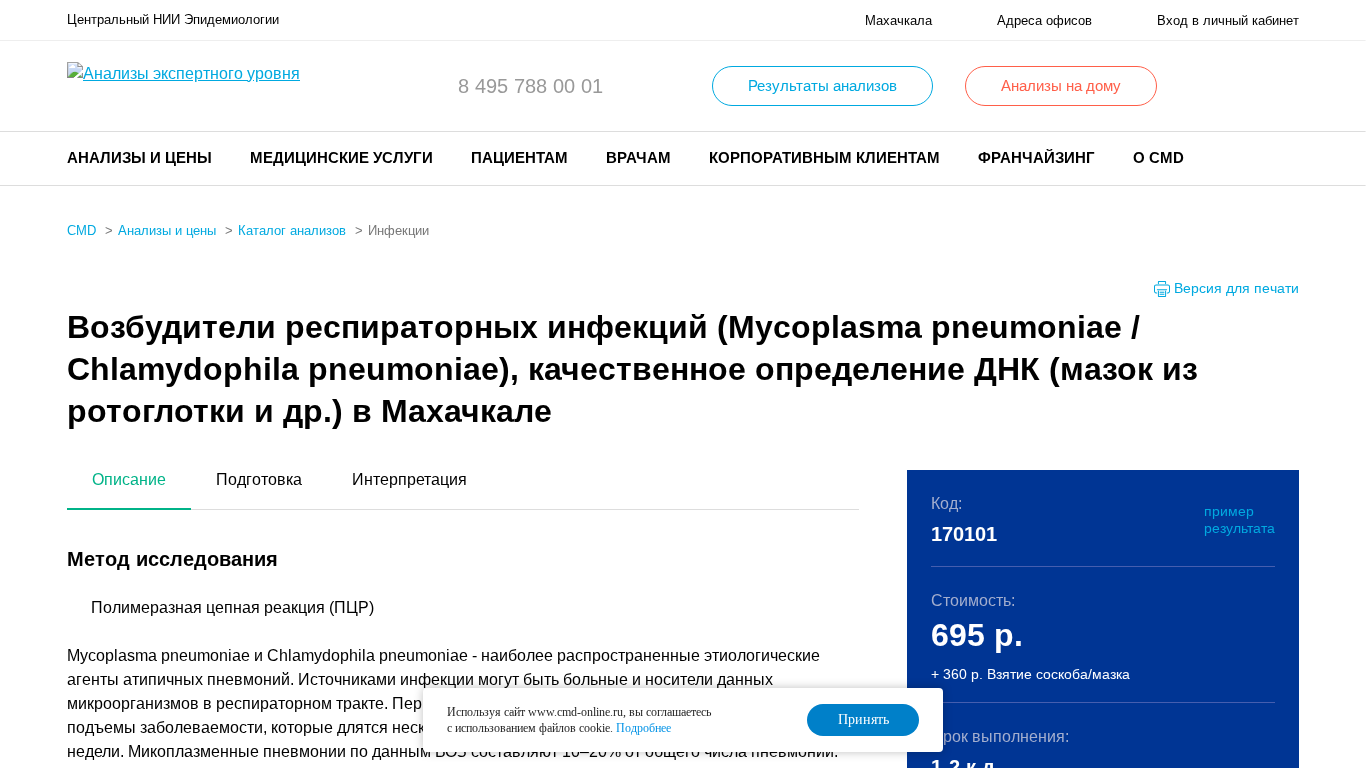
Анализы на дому (1061, 85)
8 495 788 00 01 (530, 86)
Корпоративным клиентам (824, 157)
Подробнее (643, 728)
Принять (863, 719)
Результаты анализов (822, 85)
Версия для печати (1236, 288)
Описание (129, 479)
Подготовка (259, 479)
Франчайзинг (1036, 157)
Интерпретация (409, 479)
